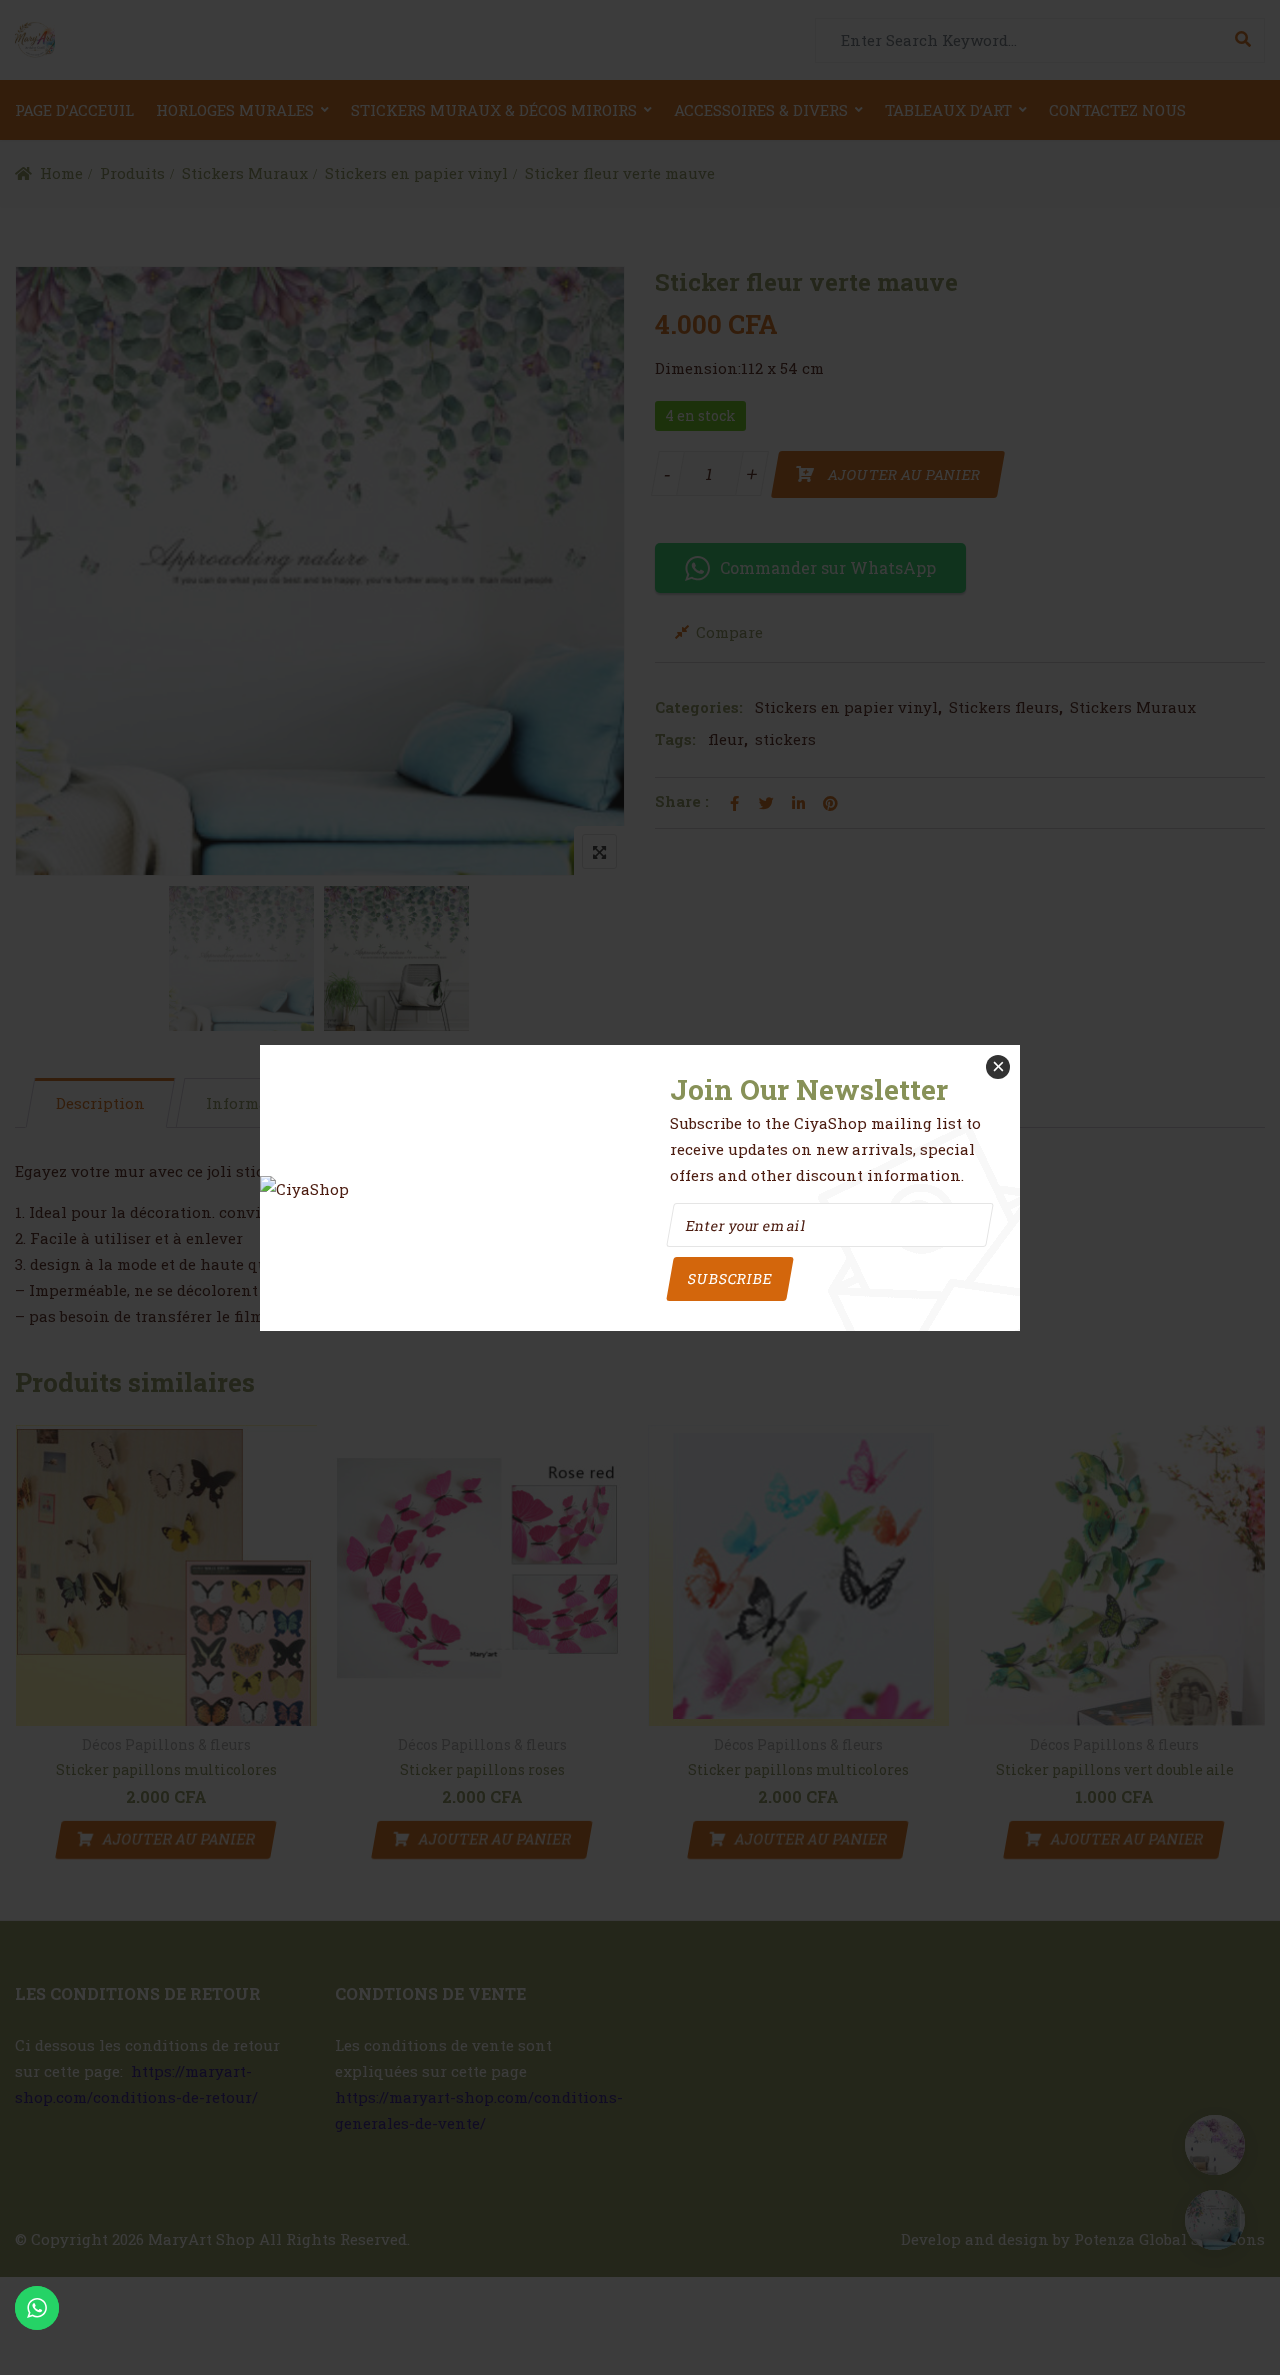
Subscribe (729, 1278)
